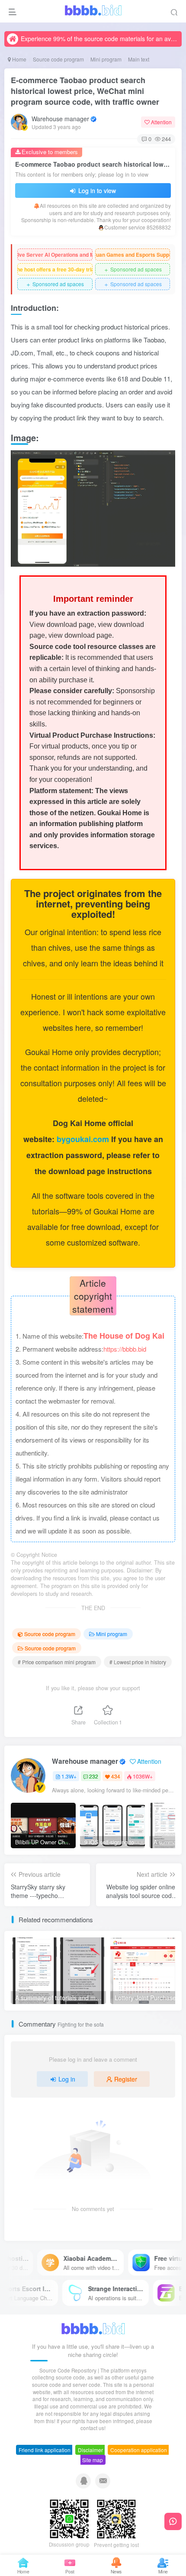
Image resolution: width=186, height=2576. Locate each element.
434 (116, 1776)
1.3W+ (69, 1776)
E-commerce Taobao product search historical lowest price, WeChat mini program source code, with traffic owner (85, 91)
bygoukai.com (84, 1139)
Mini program (106, 59)
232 (94, 1776)
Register (126, 2079)
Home (19, 59)
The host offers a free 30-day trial (55, 269)
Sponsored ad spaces (133, 270)
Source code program (58, 59)
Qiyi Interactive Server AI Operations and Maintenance (55, 255)
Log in (67, 2079)
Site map (93, 2460)
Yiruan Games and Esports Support (133, 255)
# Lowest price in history (138, 1662)
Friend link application (45, 2450)
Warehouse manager (60, 119)
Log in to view (96, 190)
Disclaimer (90, 2450)
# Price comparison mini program (57, 1662)
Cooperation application (139, 2450)
